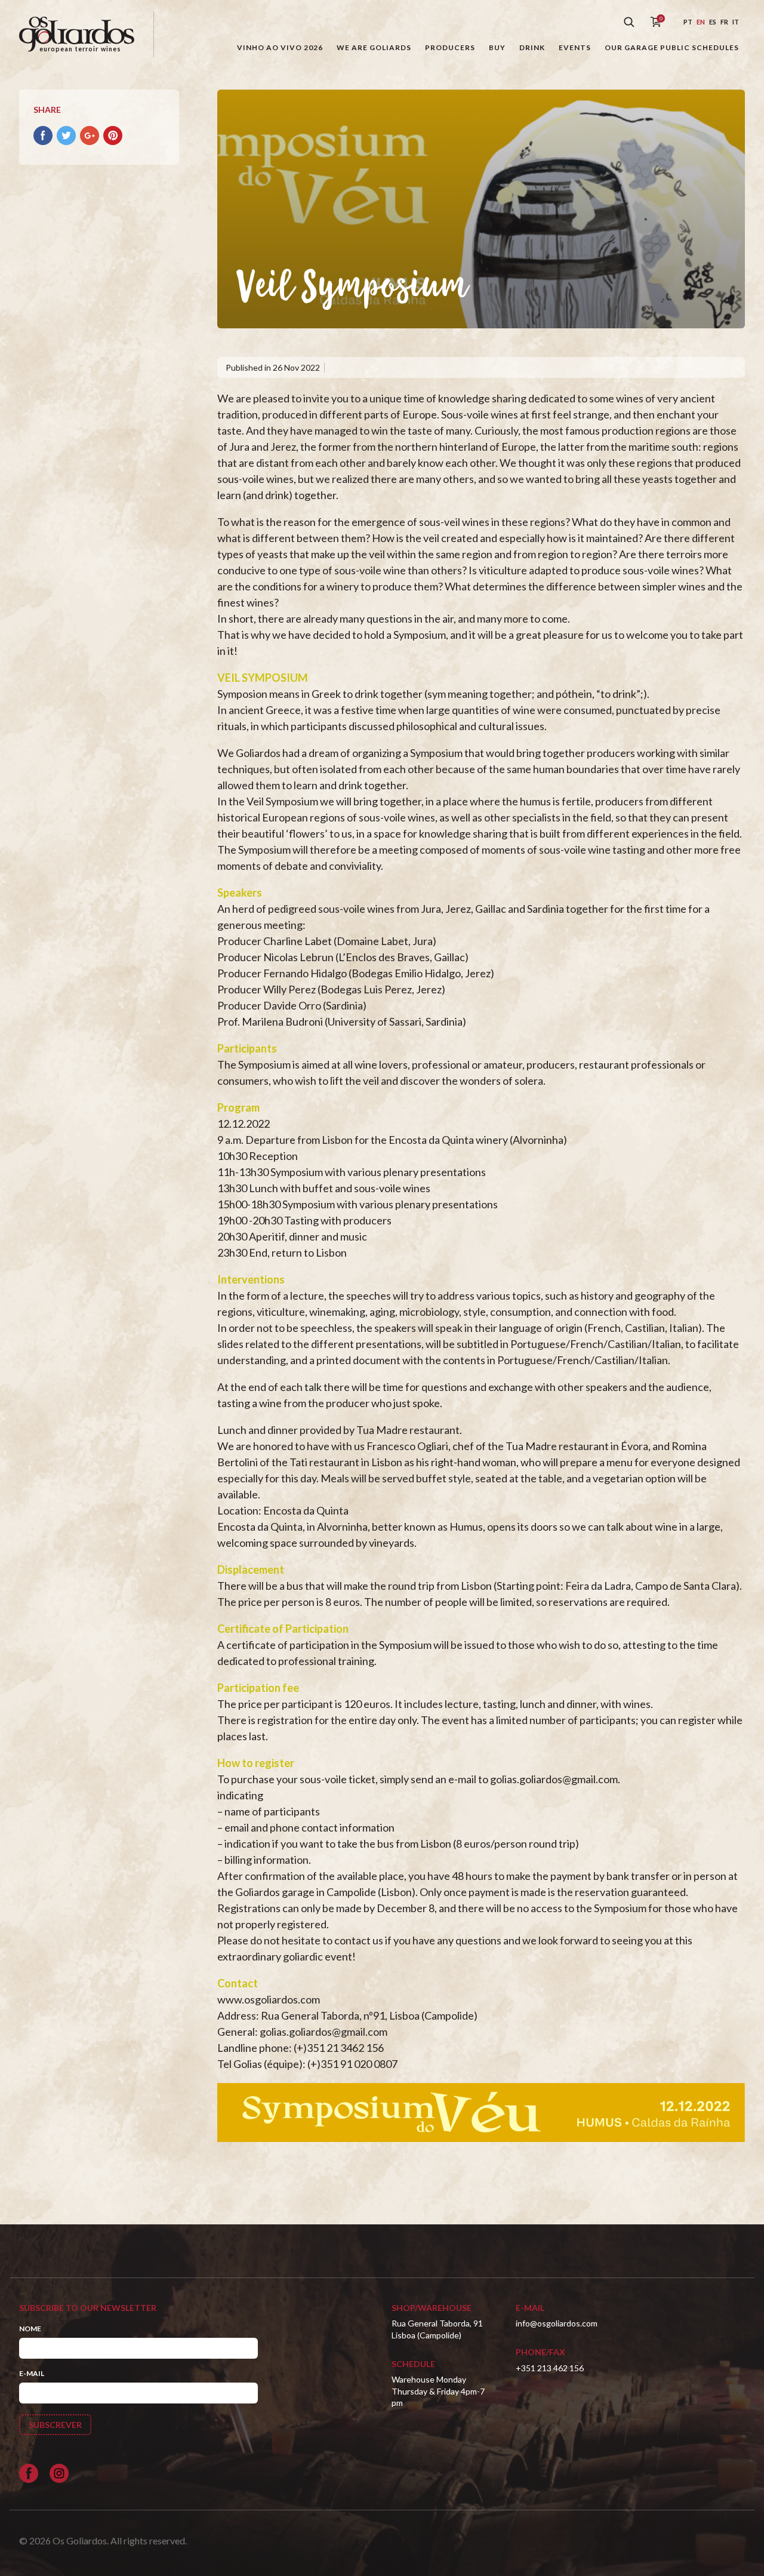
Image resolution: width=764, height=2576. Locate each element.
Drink (532, 47)
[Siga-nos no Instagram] (59, 2473)
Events (575, 47)
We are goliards (374, 47)
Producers (450, 47)
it (736, 22)
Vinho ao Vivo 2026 (280, 47)
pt (688, 22)
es (713, 22)
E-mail (32, 2373)
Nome (30, 2329)
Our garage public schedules (672, 47)
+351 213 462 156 (550, 2368)
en (701, 22)
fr (724, 22)
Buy (497, 47)
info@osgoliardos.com (557, 2323)
